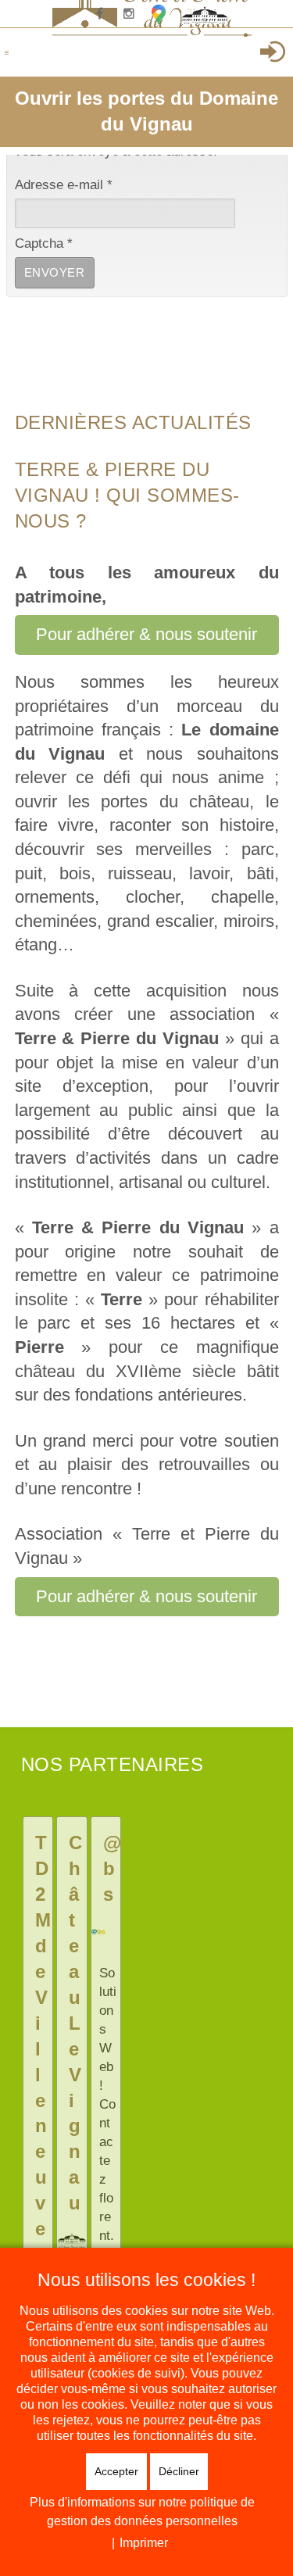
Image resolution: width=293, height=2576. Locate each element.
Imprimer (144, 2543)
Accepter (116, 2471)
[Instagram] (129, 14)
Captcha (44, 243)
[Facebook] (99, 14)
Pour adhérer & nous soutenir (146, 634)
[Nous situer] (159, 14)
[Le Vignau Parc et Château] (188, 14)
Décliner (179, 2471)
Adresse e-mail (64, 185)
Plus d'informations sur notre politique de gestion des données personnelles (142, 2512)
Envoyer (55, 272)
